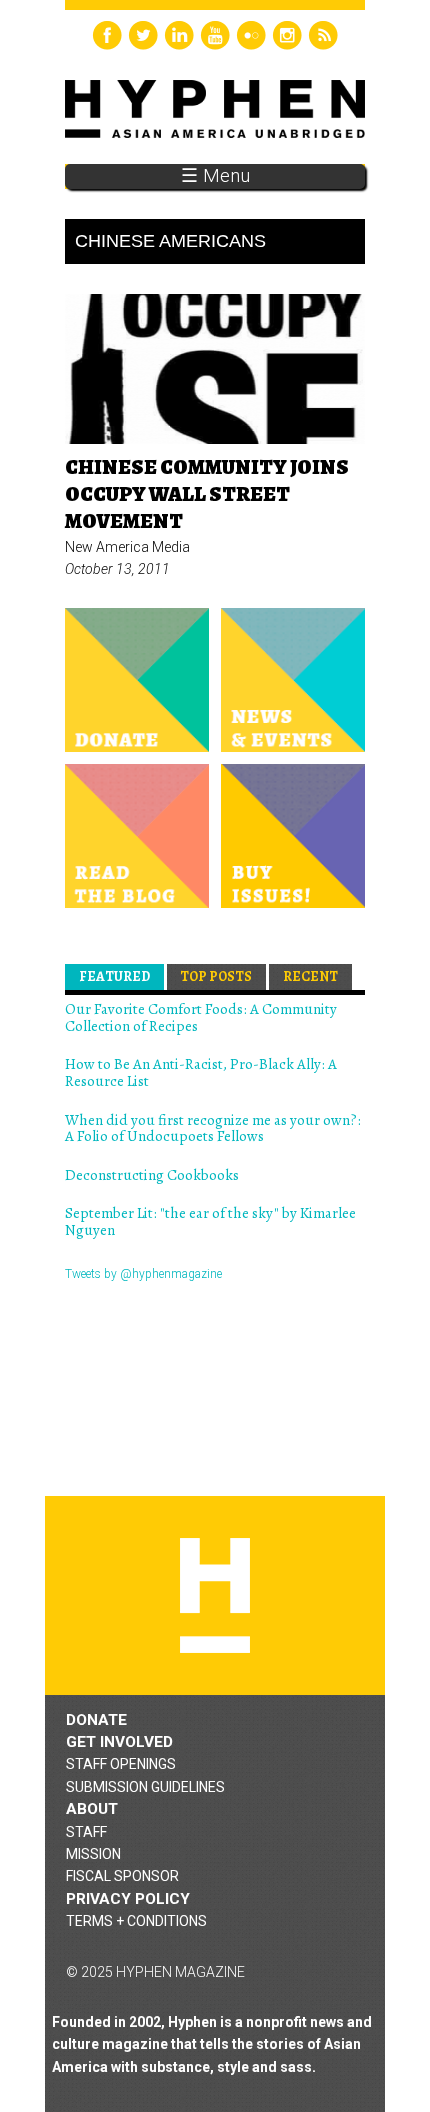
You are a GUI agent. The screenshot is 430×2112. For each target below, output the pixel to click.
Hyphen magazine (215, 1595)
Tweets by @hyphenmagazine (143, 1274)
